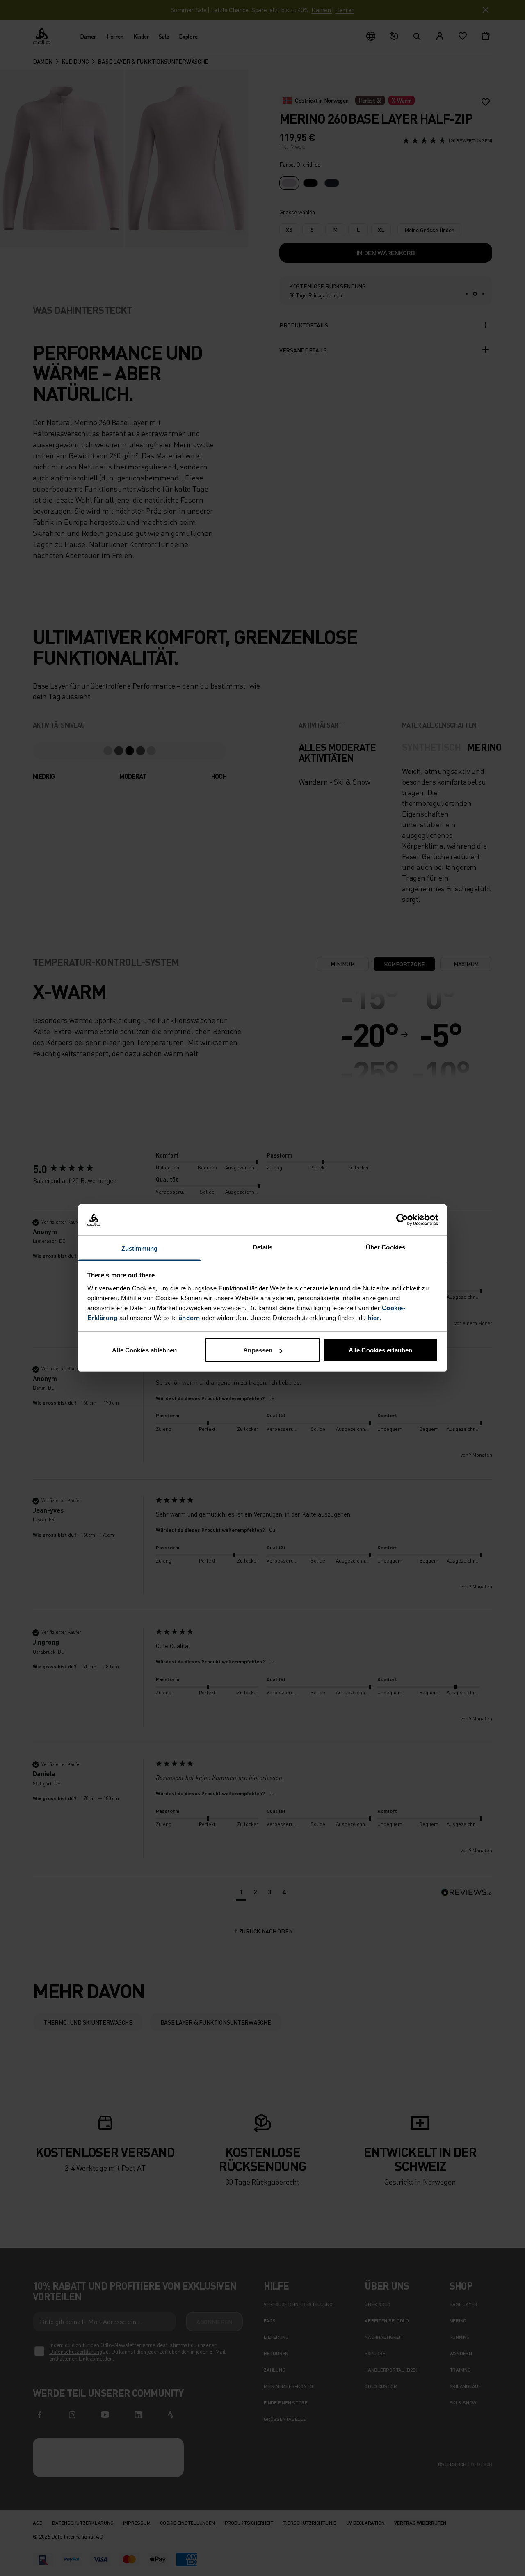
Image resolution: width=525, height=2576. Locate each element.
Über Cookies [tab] (386, 1247)
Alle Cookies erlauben (380, 1350)
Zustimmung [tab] (140, 1248)
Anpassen (258, 1350)
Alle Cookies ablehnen (144, 1350)
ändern (189, 1317)
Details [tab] (263, 1247)
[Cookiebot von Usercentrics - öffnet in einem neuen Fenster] (402, 1220)
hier (373, 1317)
